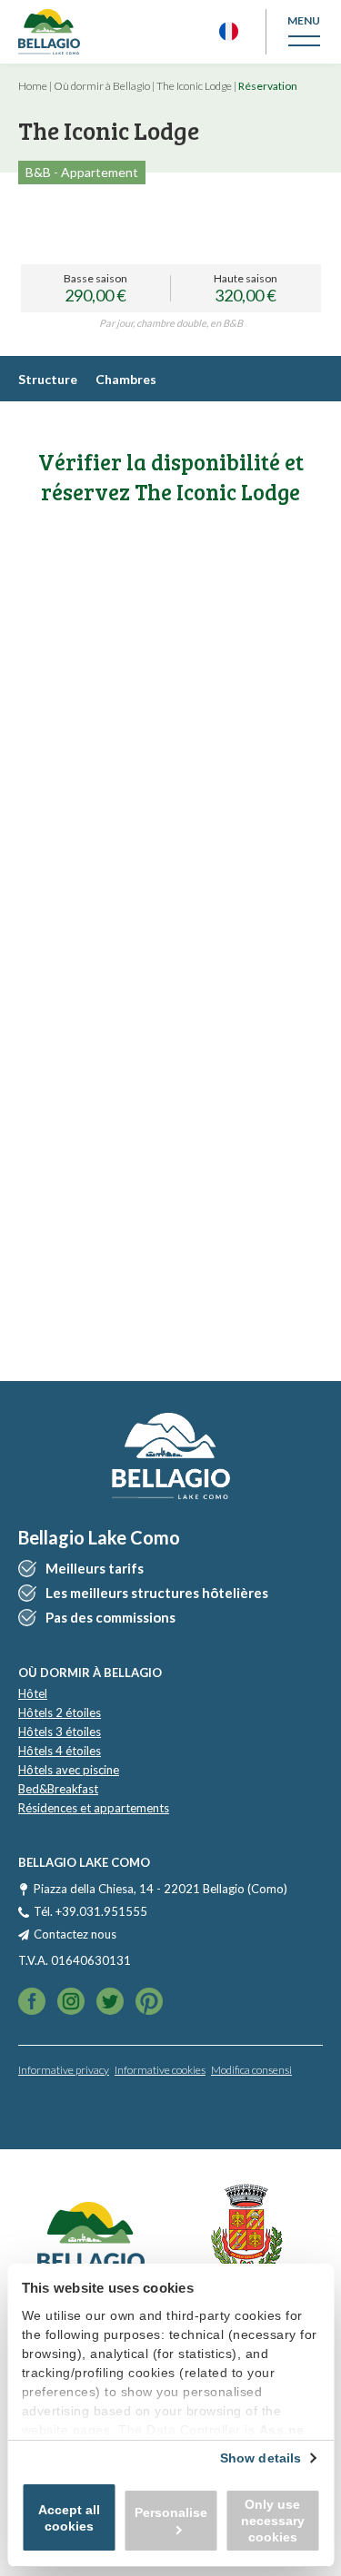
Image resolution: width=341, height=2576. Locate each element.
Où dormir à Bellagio (102, 86)
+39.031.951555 (101, 1911)
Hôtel (33, 1693)
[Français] (229, 31)
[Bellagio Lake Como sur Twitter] (71, 2003)
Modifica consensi (251, 2070)
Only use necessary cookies (273, 2521)
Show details (261, 2458)
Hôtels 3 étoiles (60, 1732)
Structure (48, 379)
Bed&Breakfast (58, 1789)
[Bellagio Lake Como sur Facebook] (32, 2003)
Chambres (126, 379)
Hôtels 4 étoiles (60, 1751)
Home (33, 86)
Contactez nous (75, 1934)
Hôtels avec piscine (69, 1770)
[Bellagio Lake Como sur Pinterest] (149, 2003)
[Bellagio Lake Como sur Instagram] (110, 2003)
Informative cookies (160, 2070)
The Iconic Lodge (194, 86)
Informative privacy (64, 2070)
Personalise (171, 2512)
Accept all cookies (69, 2518)
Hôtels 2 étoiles (60, 1712)
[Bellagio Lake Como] (49, 32)
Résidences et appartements (94, 1808)
